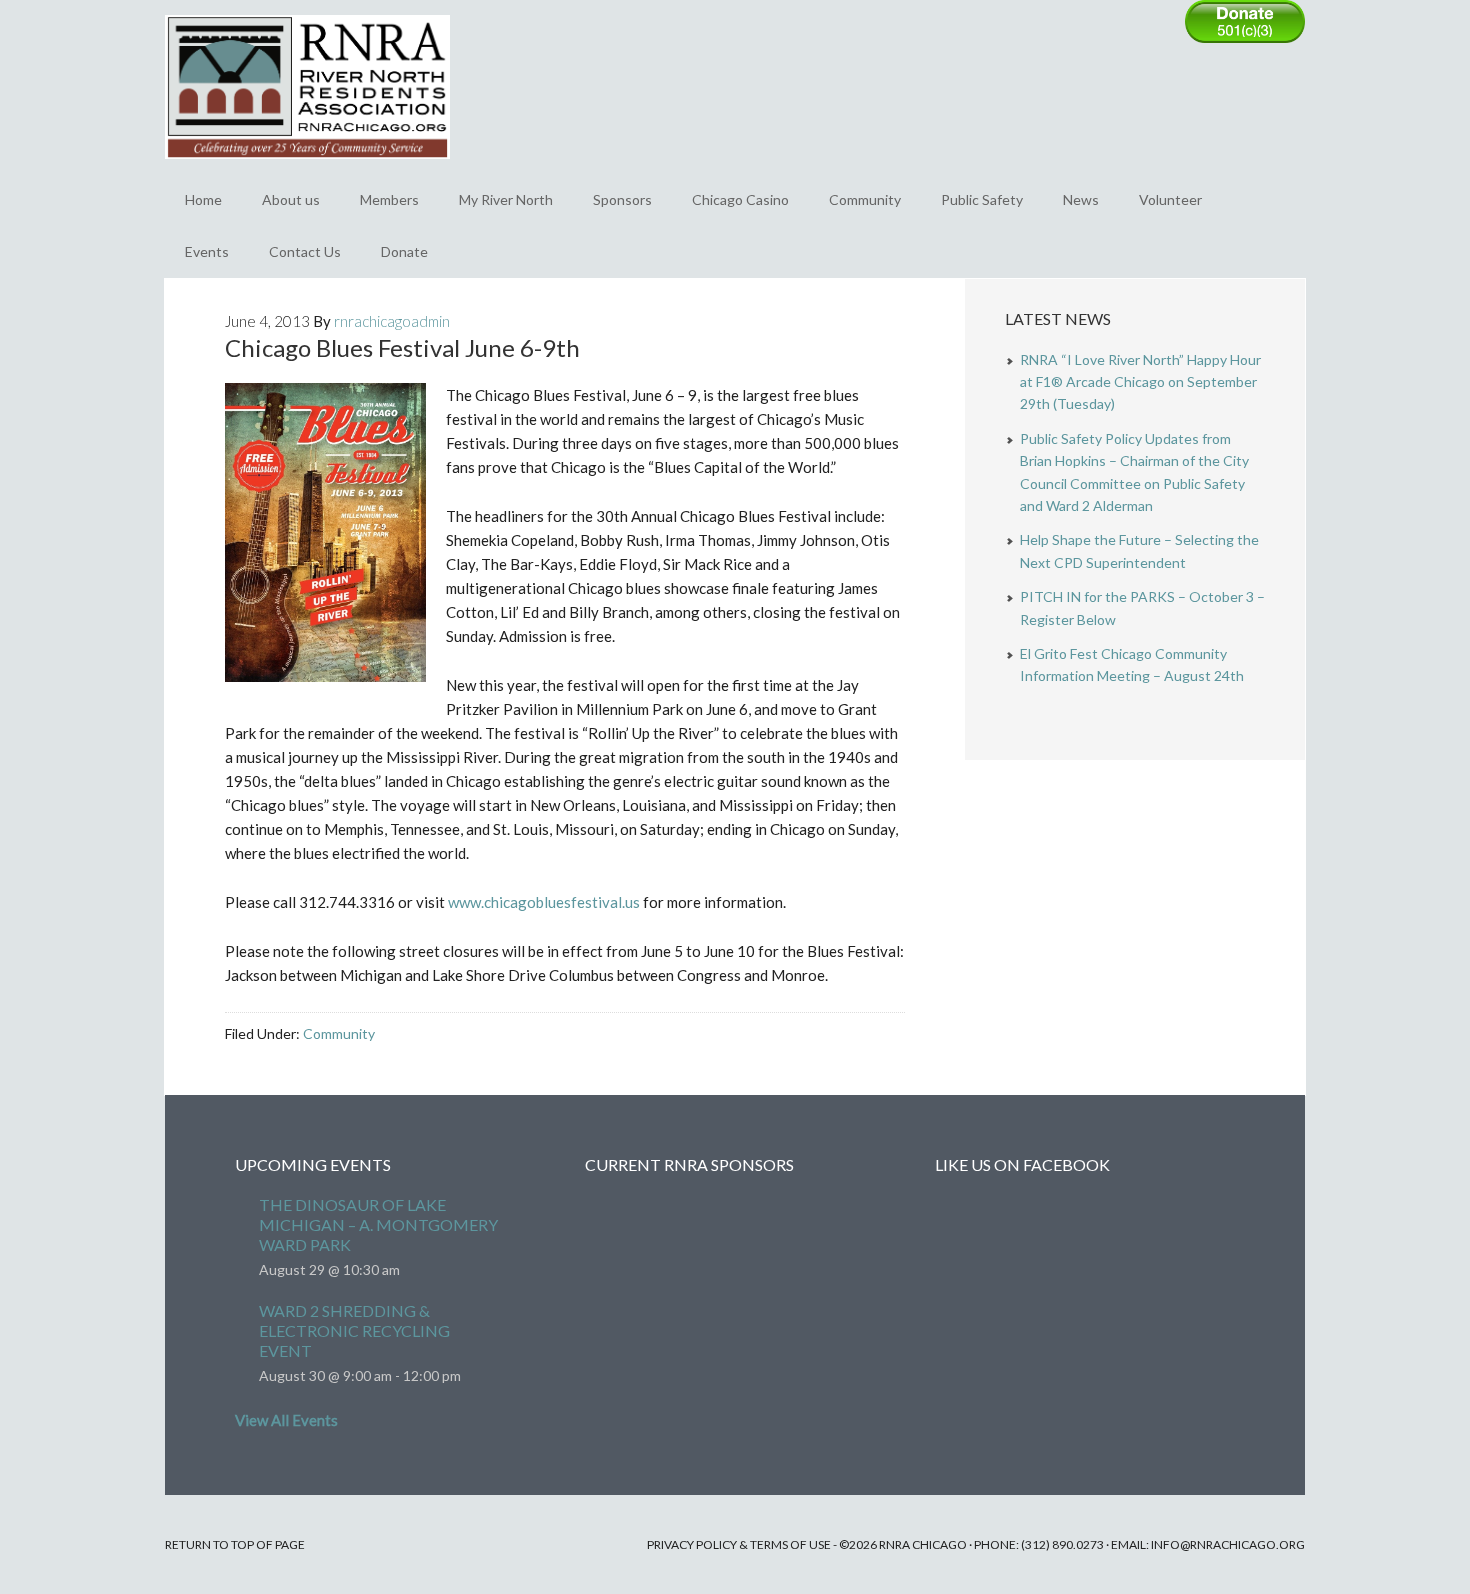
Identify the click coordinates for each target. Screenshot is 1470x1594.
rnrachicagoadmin (392, 321)
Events (207, 251)
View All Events (286, 1420)
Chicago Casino (740, 199)
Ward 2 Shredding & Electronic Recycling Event (354, 1330)
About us (291, 199)
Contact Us (305, 251)
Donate (404, 251)
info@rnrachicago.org (1228, 1544)
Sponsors (622, 199)
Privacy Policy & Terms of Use (739, 1544)
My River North (506, 199)
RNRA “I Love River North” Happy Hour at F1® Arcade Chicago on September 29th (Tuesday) (1140, 382)
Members (389, 199)
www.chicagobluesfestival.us (544, 902)
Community (865, 199)
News (1081, 199)
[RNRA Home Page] (307, 168)
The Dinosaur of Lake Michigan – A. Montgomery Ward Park (378, 1224)
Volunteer (1170, 199)
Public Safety (982, 199)
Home (203, 199)
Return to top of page (235, 1544)
